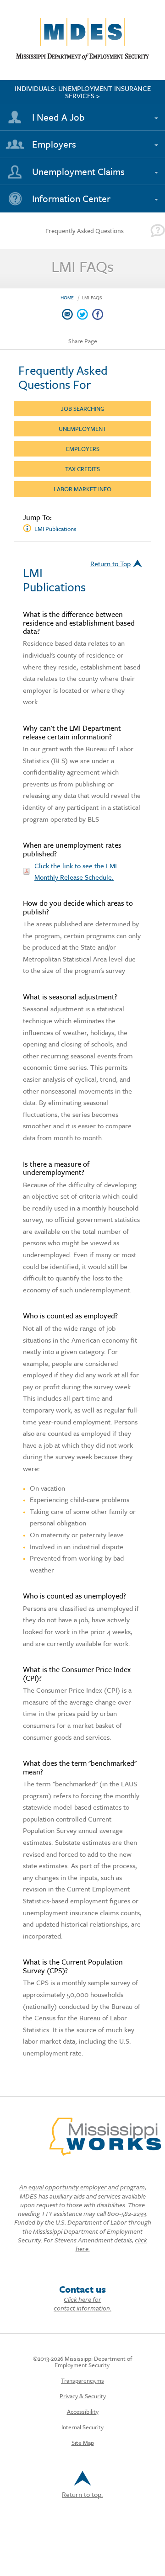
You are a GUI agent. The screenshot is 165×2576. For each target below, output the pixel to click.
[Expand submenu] (154, 113)
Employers (54, 144)
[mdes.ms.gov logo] (82, 58)
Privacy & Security (83, 2396)
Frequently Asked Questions (85, 231)
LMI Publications (55, 529)
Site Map (83, 2443)
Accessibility (83, 2411)
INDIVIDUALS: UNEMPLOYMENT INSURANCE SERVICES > (83, 92)
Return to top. (82, 2494)
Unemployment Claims (78, 171)
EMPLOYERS (83, 449)
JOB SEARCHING (83, 409)
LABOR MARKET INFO (82, 489)
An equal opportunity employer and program (82, 2187)
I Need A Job (58, 117)
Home (67, 297)
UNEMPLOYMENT (82, 429)
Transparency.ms (82, 2380)
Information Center (71, 198)
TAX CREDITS (82, 469)
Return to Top (110, 563)
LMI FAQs (92, 297)
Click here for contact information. (82, 2304)
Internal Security (82, 2427)
